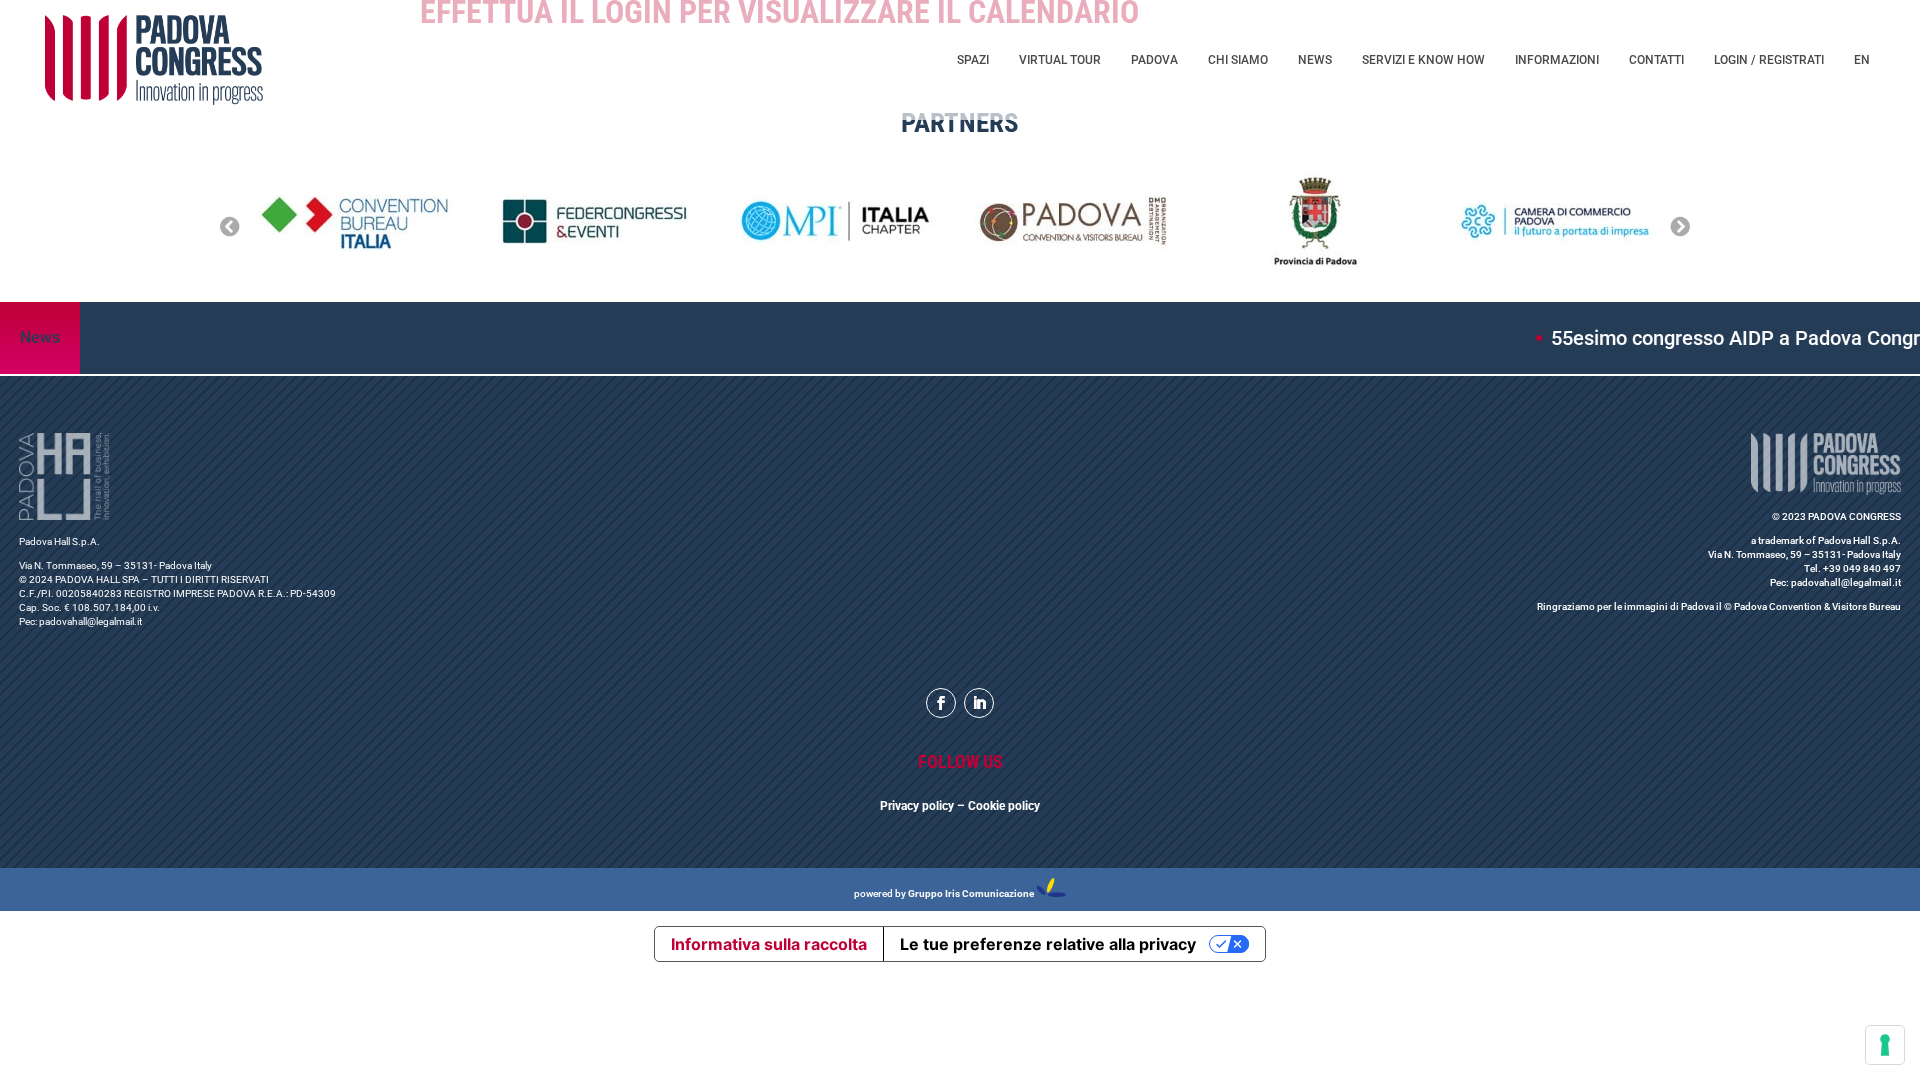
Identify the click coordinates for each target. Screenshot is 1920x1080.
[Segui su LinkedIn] (979, 703)
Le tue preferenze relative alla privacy (1048, 944)
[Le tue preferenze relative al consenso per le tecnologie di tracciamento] (1885, 1045)
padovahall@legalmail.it (90, 621)
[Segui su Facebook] (941, 703)
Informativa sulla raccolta (769, 944)
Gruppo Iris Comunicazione (971, 893)
